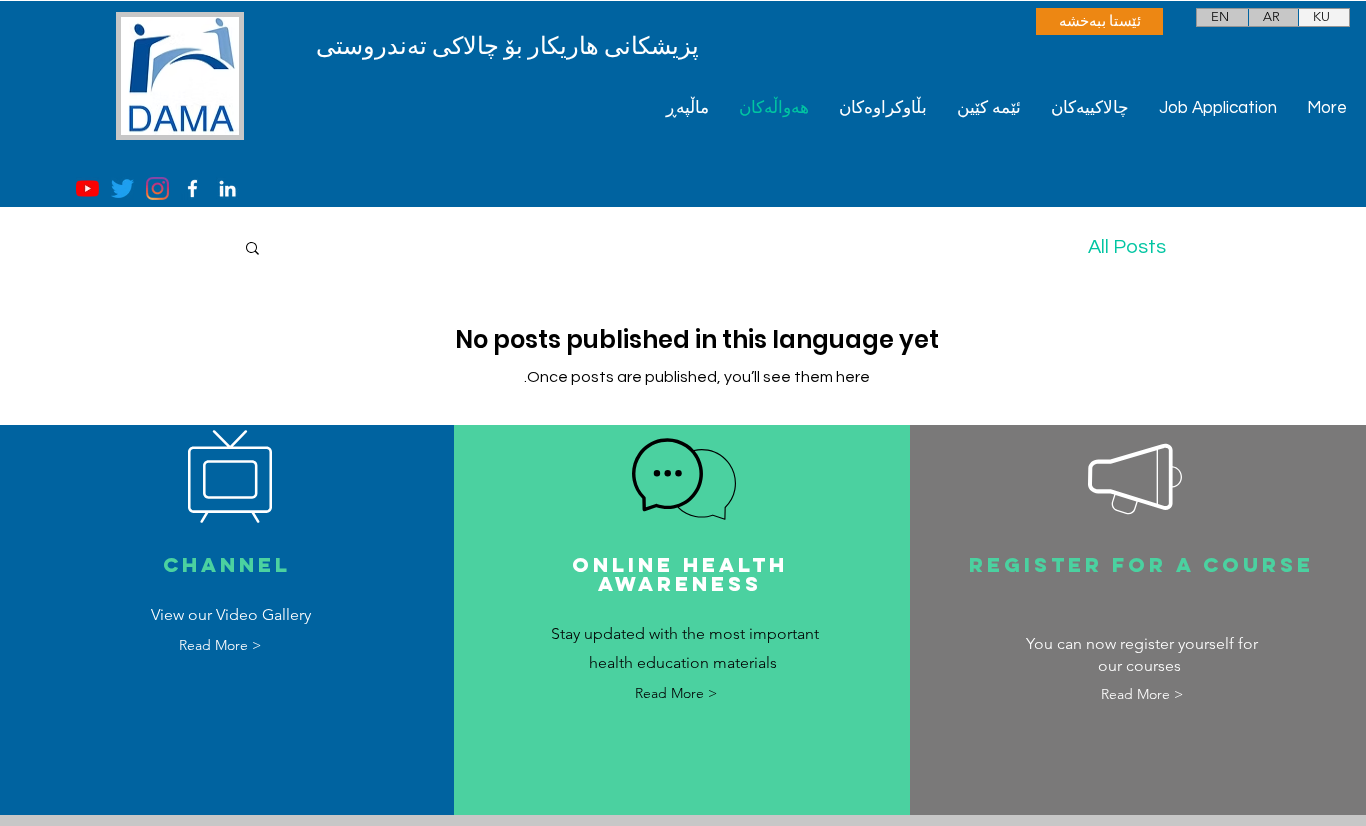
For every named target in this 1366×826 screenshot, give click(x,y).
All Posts (1127, 247)
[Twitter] (122, 188)
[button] (252, 249)
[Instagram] (157, 188)
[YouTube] (87, 188)
